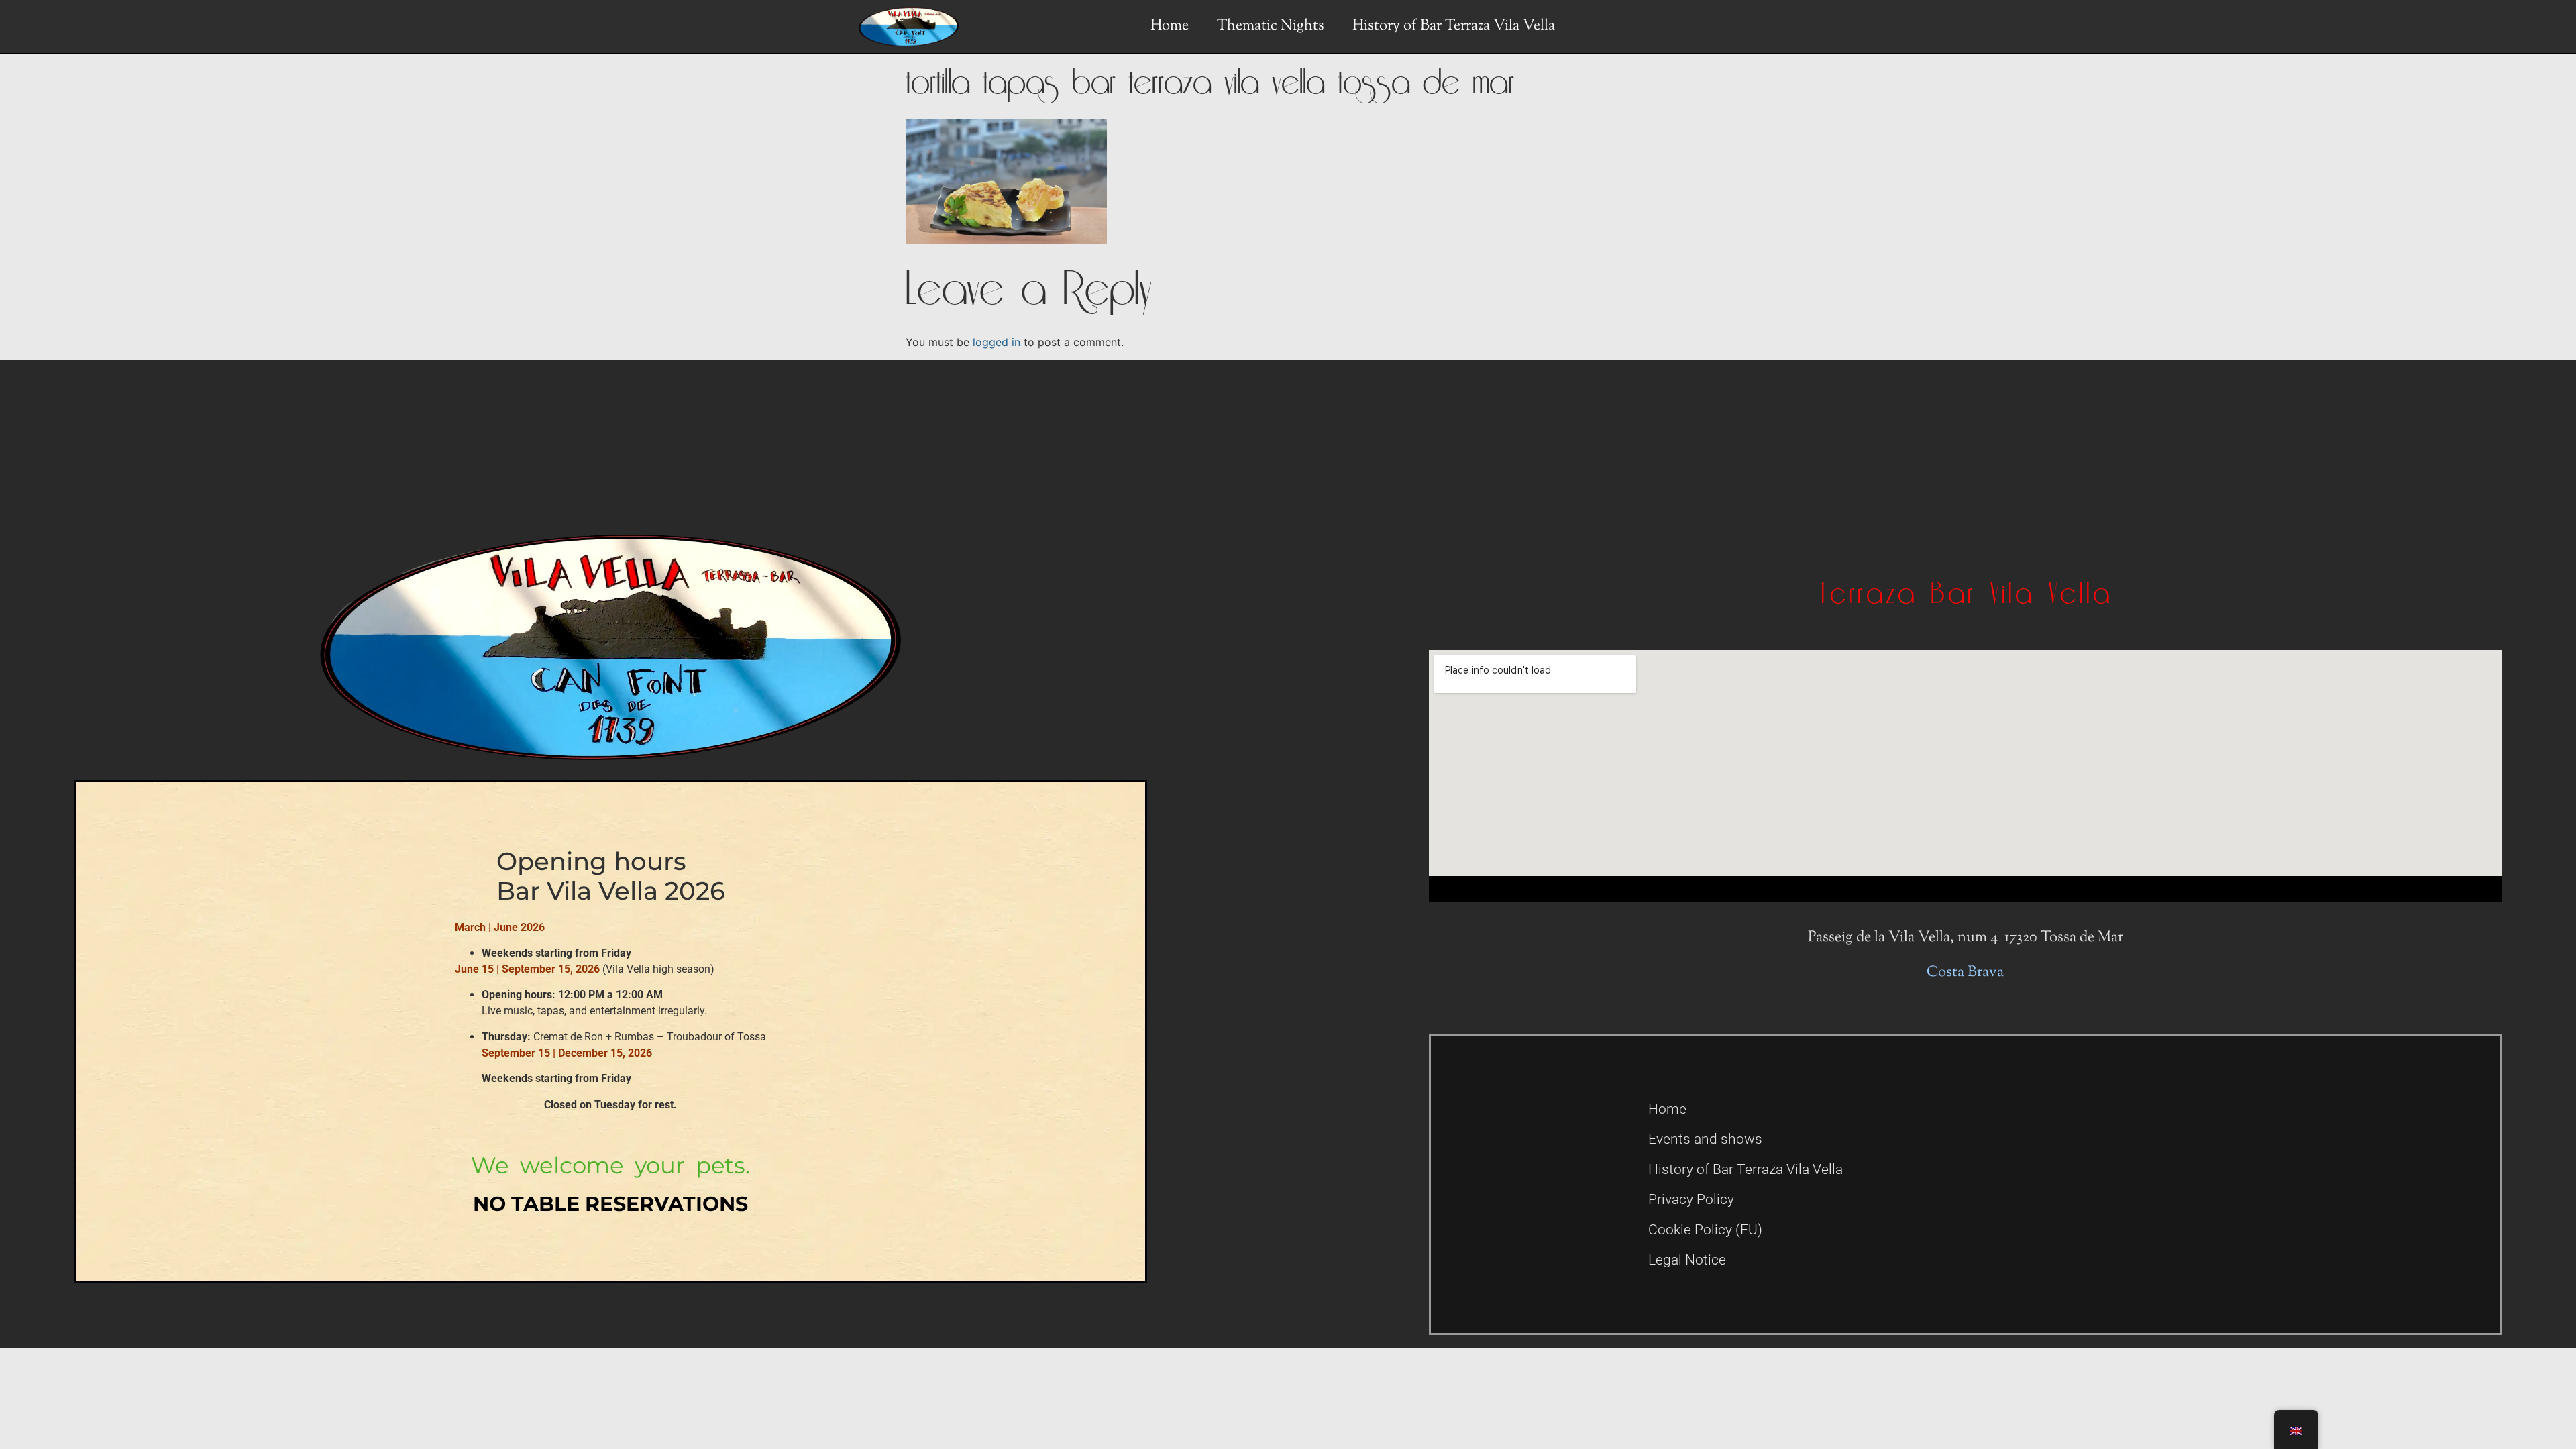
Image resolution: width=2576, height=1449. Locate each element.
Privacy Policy (1691, 1199)
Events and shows (1705, 1139)
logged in (997, 342)
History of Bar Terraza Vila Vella (1454, 26)
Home (1170, 26)
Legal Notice (1687, 1260)
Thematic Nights (1271, 26)
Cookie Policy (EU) (1705, 1230)
